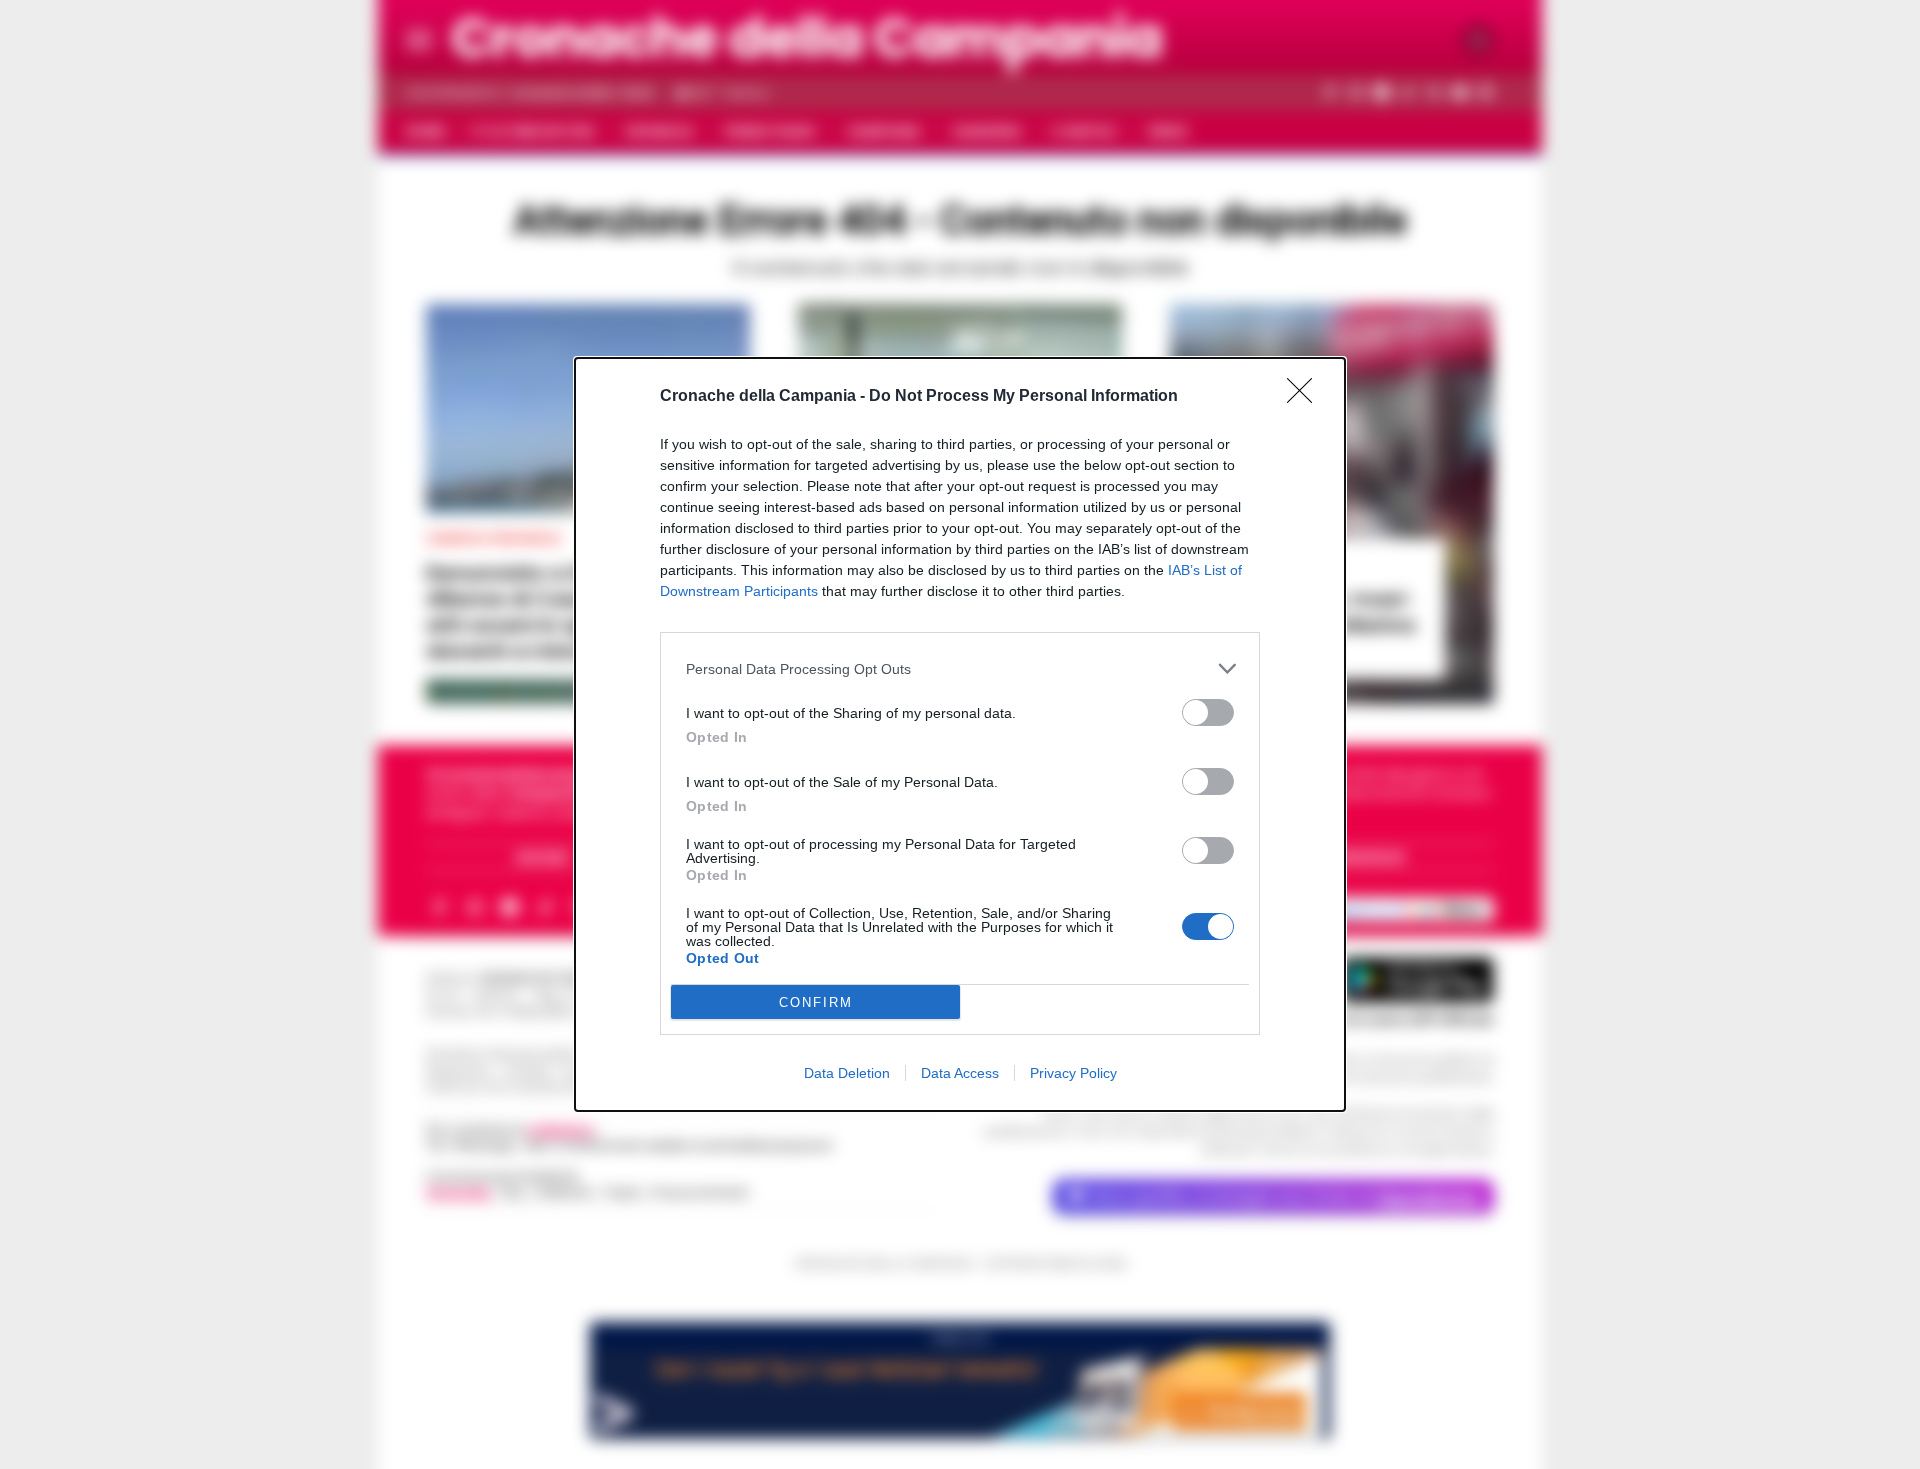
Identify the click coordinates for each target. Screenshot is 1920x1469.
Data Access (960, 1073)
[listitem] (960, 668)
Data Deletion (847, 1073)
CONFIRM (816, 1002)
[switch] (1208, 712)
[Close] (1306, 397)
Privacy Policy (1073, 1073)
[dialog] (960, 734)
